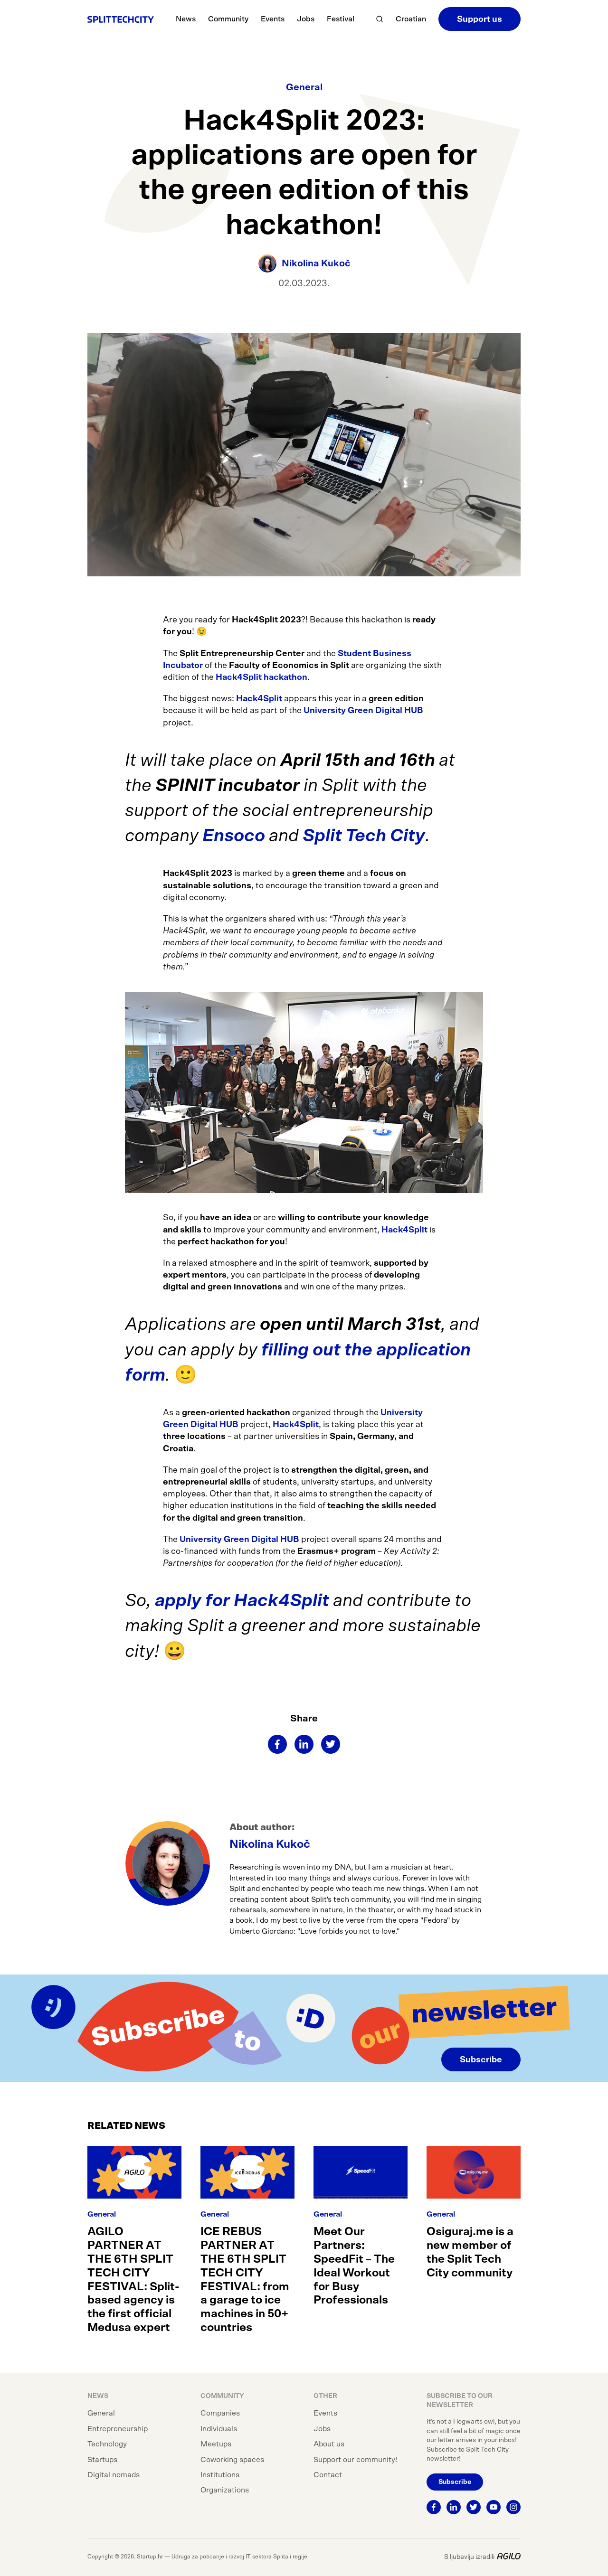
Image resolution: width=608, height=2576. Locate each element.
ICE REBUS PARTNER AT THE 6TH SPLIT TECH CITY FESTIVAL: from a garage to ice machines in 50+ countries (245, 2280)
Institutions (220, 2475)
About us (329, 2444)
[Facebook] (277, 1744)
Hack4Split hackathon (261, 677)
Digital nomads (114, 2475)
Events (273, 19)
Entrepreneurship (118, 2429)
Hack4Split (260, 699)
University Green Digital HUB (363, 711)
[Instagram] (513, 2507)
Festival (341, 19)
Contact (328, 2475)
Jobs (306, 19)
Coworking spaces (232, 2460)
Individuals (219, 2429)
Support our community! (355, 2460)
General (304, 87)
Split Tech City (364, 836)
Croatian (411, 19)
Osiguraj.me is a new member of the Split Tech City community (470, 2252)
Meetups (216, 2444)
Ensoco (234, 836)
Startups (102, 2460)
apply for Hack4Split (242, 1601)
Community (228, 19)
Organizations (225, 2490)
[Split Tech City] (121, 19)
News (186, 19)
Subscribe (481, 2060)
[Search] (380, 19)
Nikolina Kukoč (270, 1844)
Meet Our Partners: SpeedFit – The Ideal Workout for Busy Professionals (354, 2266)
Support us (480, 19)
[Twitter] (331, 1744)
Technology (107, 2444)
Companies (220, 2413)
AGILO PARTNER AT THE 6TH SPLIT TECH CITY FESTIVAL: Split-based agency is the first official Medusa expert (133, 2280)
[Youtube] (494, 2507)
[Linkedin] (304, 1744)
